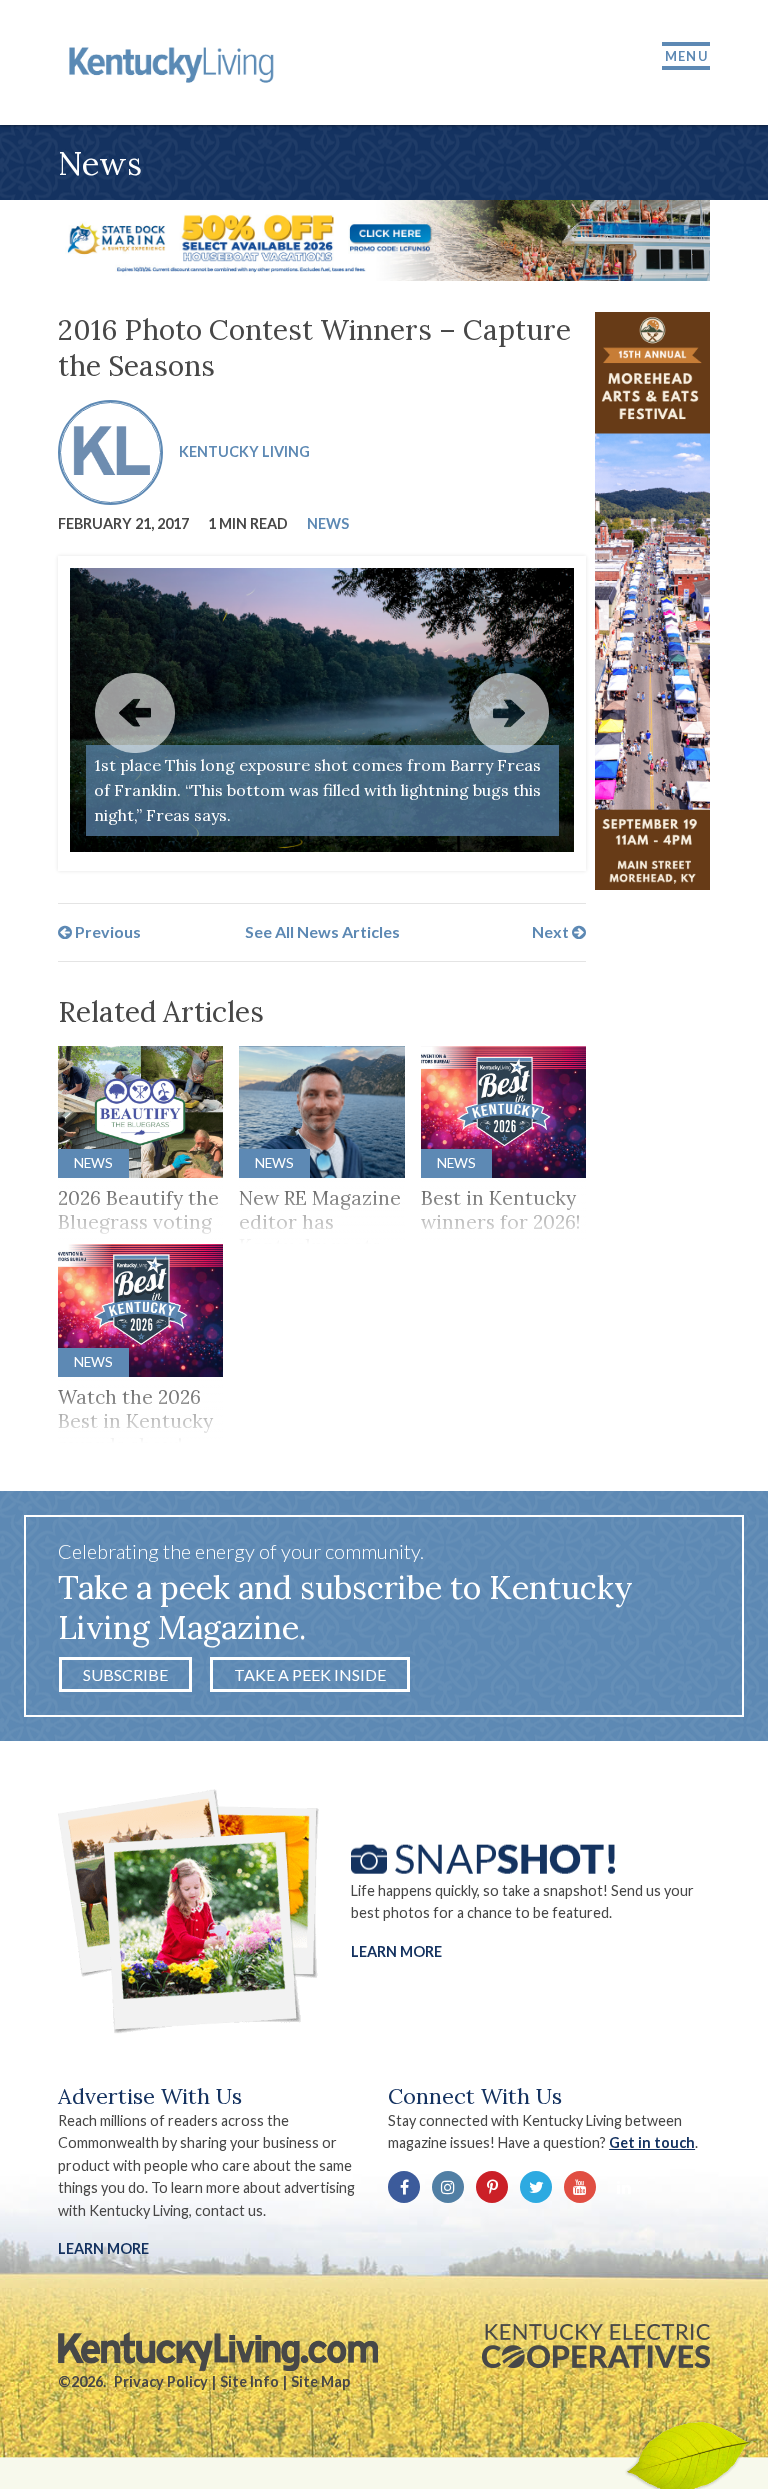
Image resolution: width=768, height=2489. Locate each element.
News (328, 523)
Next (552, 931)
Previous (106, 931)
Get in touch (652, 2142)
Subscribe (125, 1674)
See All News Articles (322, 931)
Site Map (320, 2381)
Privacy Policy (161, 2381)
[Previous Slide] (135, 713)
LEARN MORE (103, 2248)
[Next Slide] (509, 713)
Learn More (396, 1950)
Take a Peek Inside (310, 1674)
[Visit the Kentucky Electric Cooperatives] (596, 2346)
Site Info (249, 2381)
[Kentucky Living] (174, 62)
